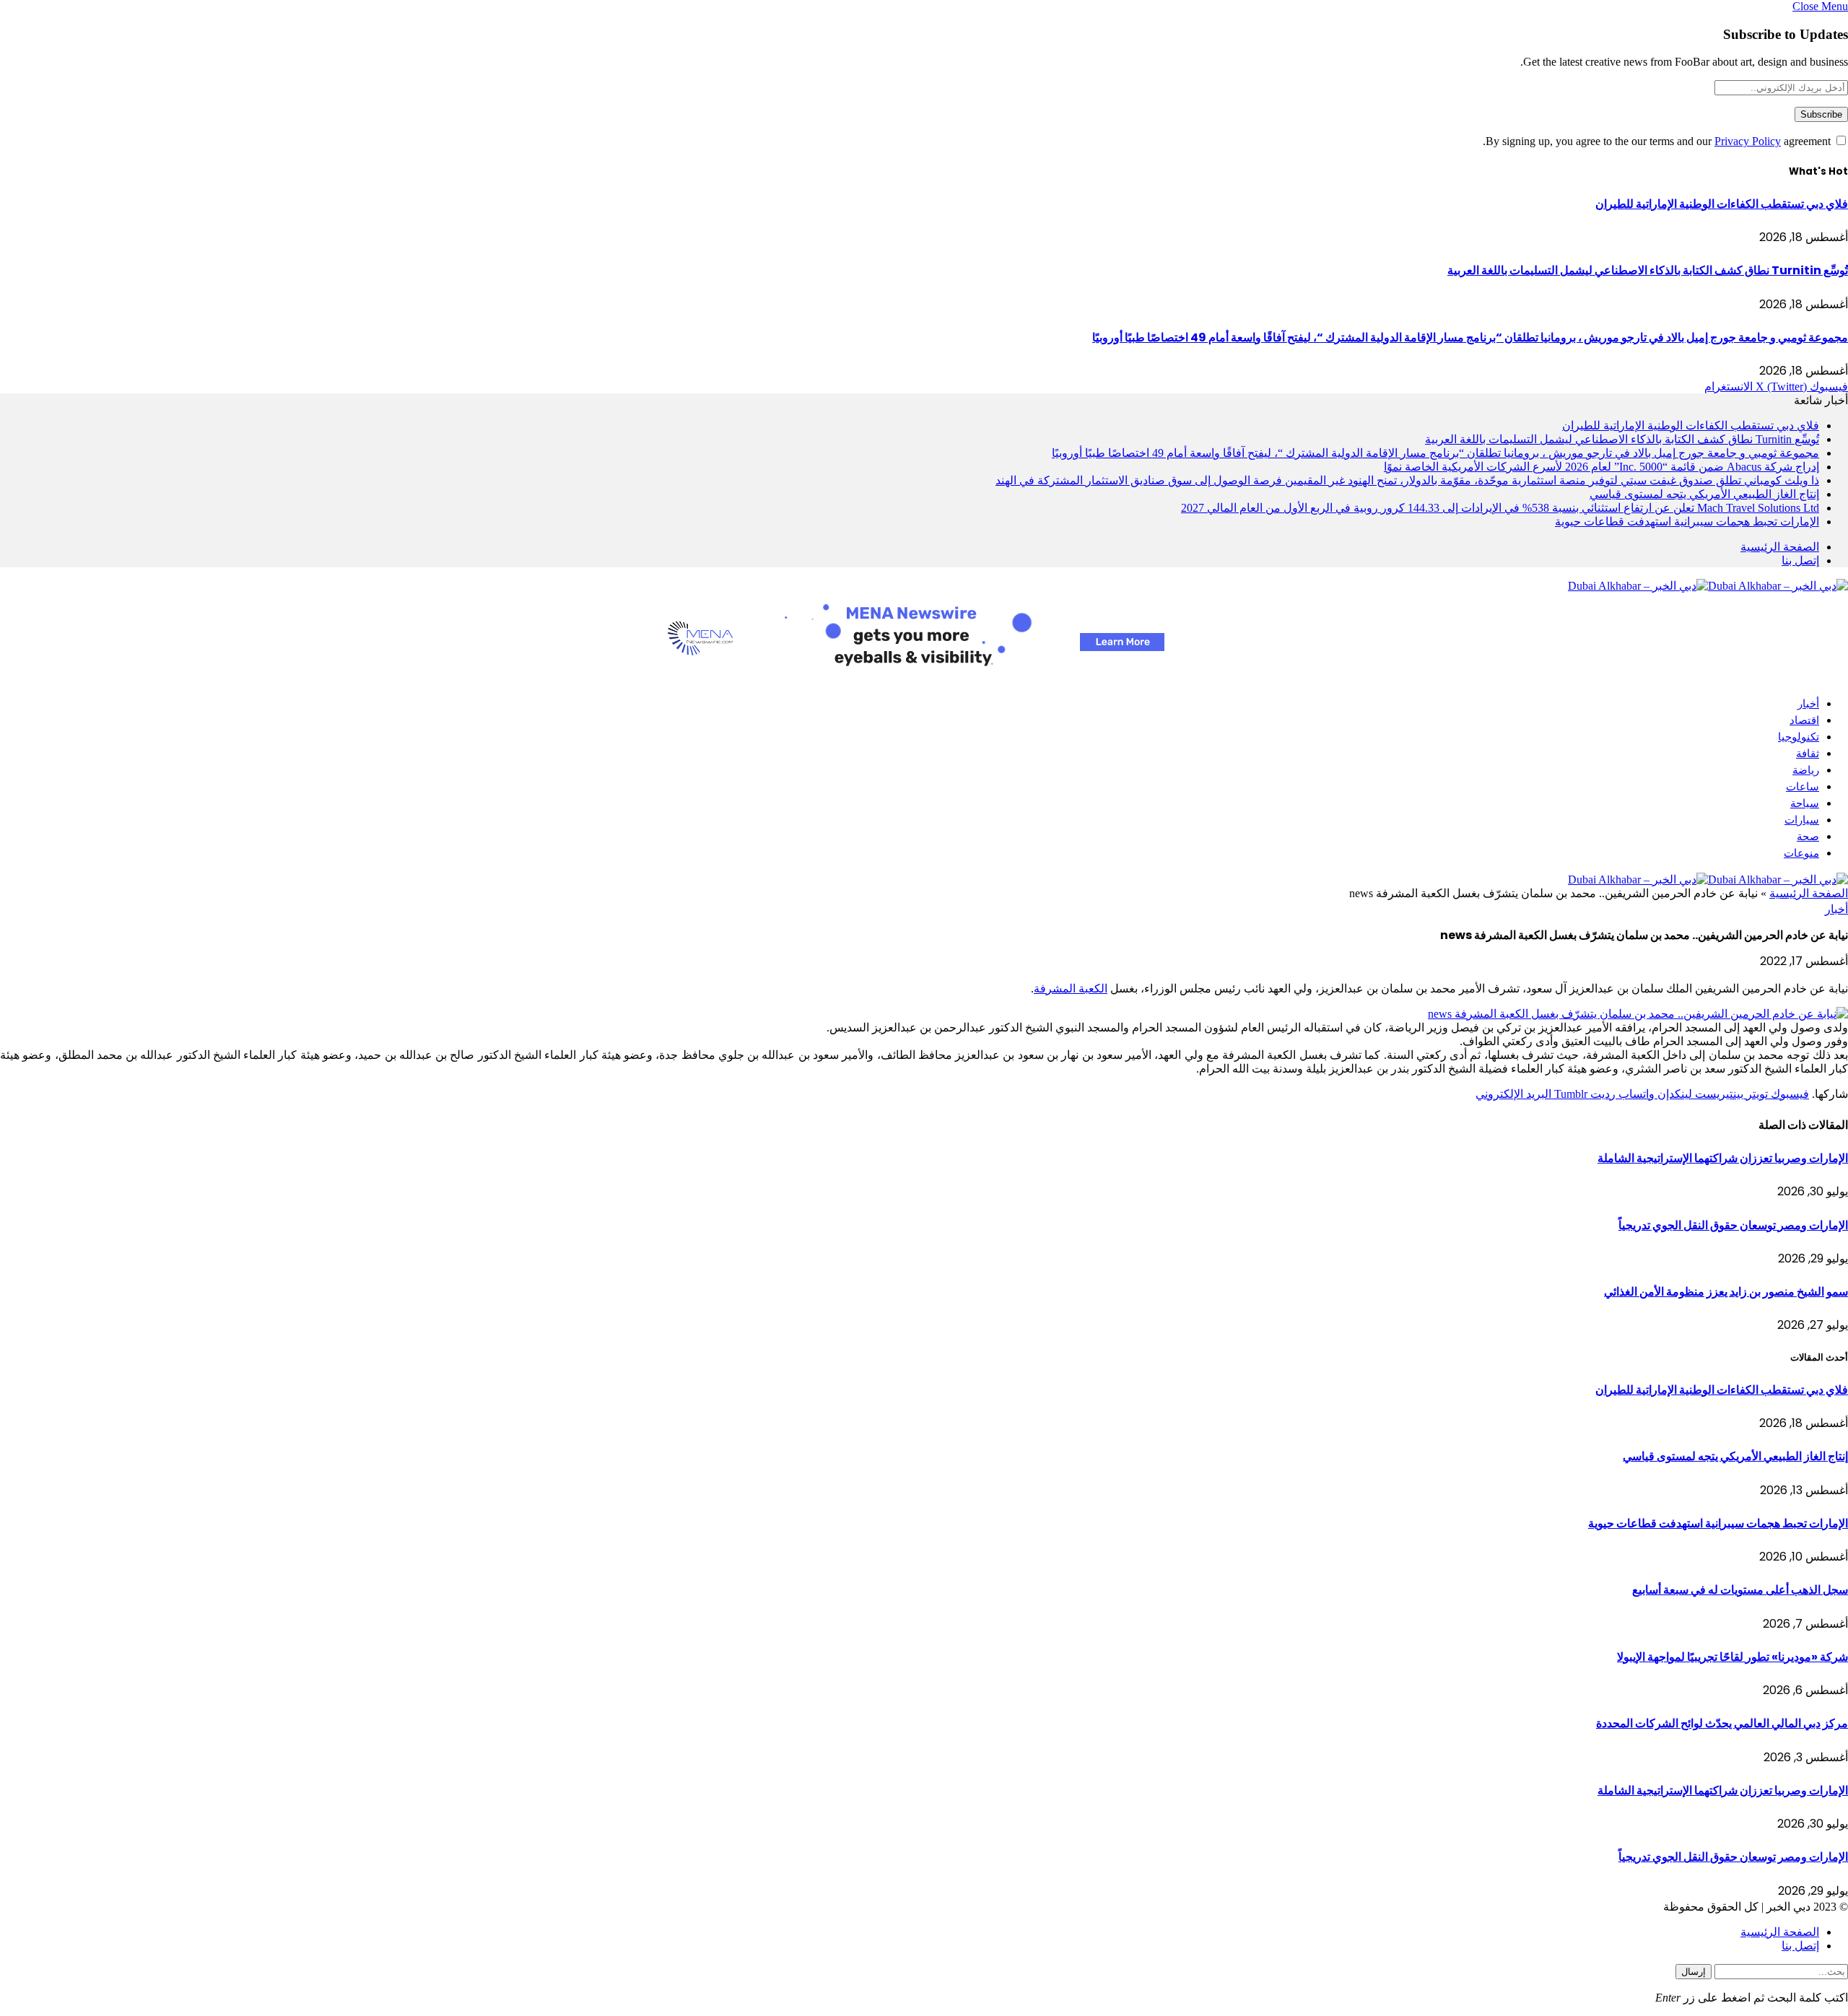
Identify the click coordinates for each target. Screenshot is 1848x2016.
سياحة (1805, 803)
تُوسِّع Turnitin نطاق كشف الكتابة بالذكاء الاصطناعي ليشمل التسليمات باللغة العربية (1648, 270)
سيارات (1802, 820)
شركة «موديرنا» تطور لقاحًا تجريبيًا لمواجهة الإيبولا (1732, 1657)
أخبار (1808, 703)
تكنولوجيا (1799, 737)
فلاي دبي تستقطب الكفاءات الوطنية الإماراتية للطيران (1722, 204)
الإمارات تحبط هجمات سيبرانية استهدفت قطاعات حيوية (1687, 522)
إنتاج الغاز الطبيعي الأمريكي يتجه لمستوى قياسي (1704, 494)
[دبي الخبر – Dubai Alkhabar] (1708, 586)
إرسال (1694, 1972)
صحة (1808, 836)
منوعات (1801, 853)
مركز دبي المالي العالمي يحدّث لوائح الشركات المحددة (1722, 1723)
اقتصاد (1804, 720)
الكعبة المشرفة (1071, 989)
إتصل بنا (1800, 560)
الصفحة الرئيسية (1780, 547)
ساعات (1803, 786)
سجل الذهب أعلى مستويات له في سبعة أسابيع (1740, 1590)
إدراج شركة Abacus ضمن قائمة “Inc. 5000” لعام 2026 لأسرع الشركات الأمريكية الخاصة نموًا (1601, 467)
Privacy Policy (1748, 141)
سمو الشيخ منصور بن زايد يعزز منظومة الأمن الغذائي (1726, 1292)
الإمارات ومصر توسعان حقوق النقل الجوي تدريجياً (1733, 1225)
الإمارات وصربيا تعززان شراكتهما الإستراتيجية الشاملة (1723, 1158)
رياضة (1806, 770)
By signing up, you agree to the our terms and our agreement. (1658, 141)
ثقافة (1808, 753)
